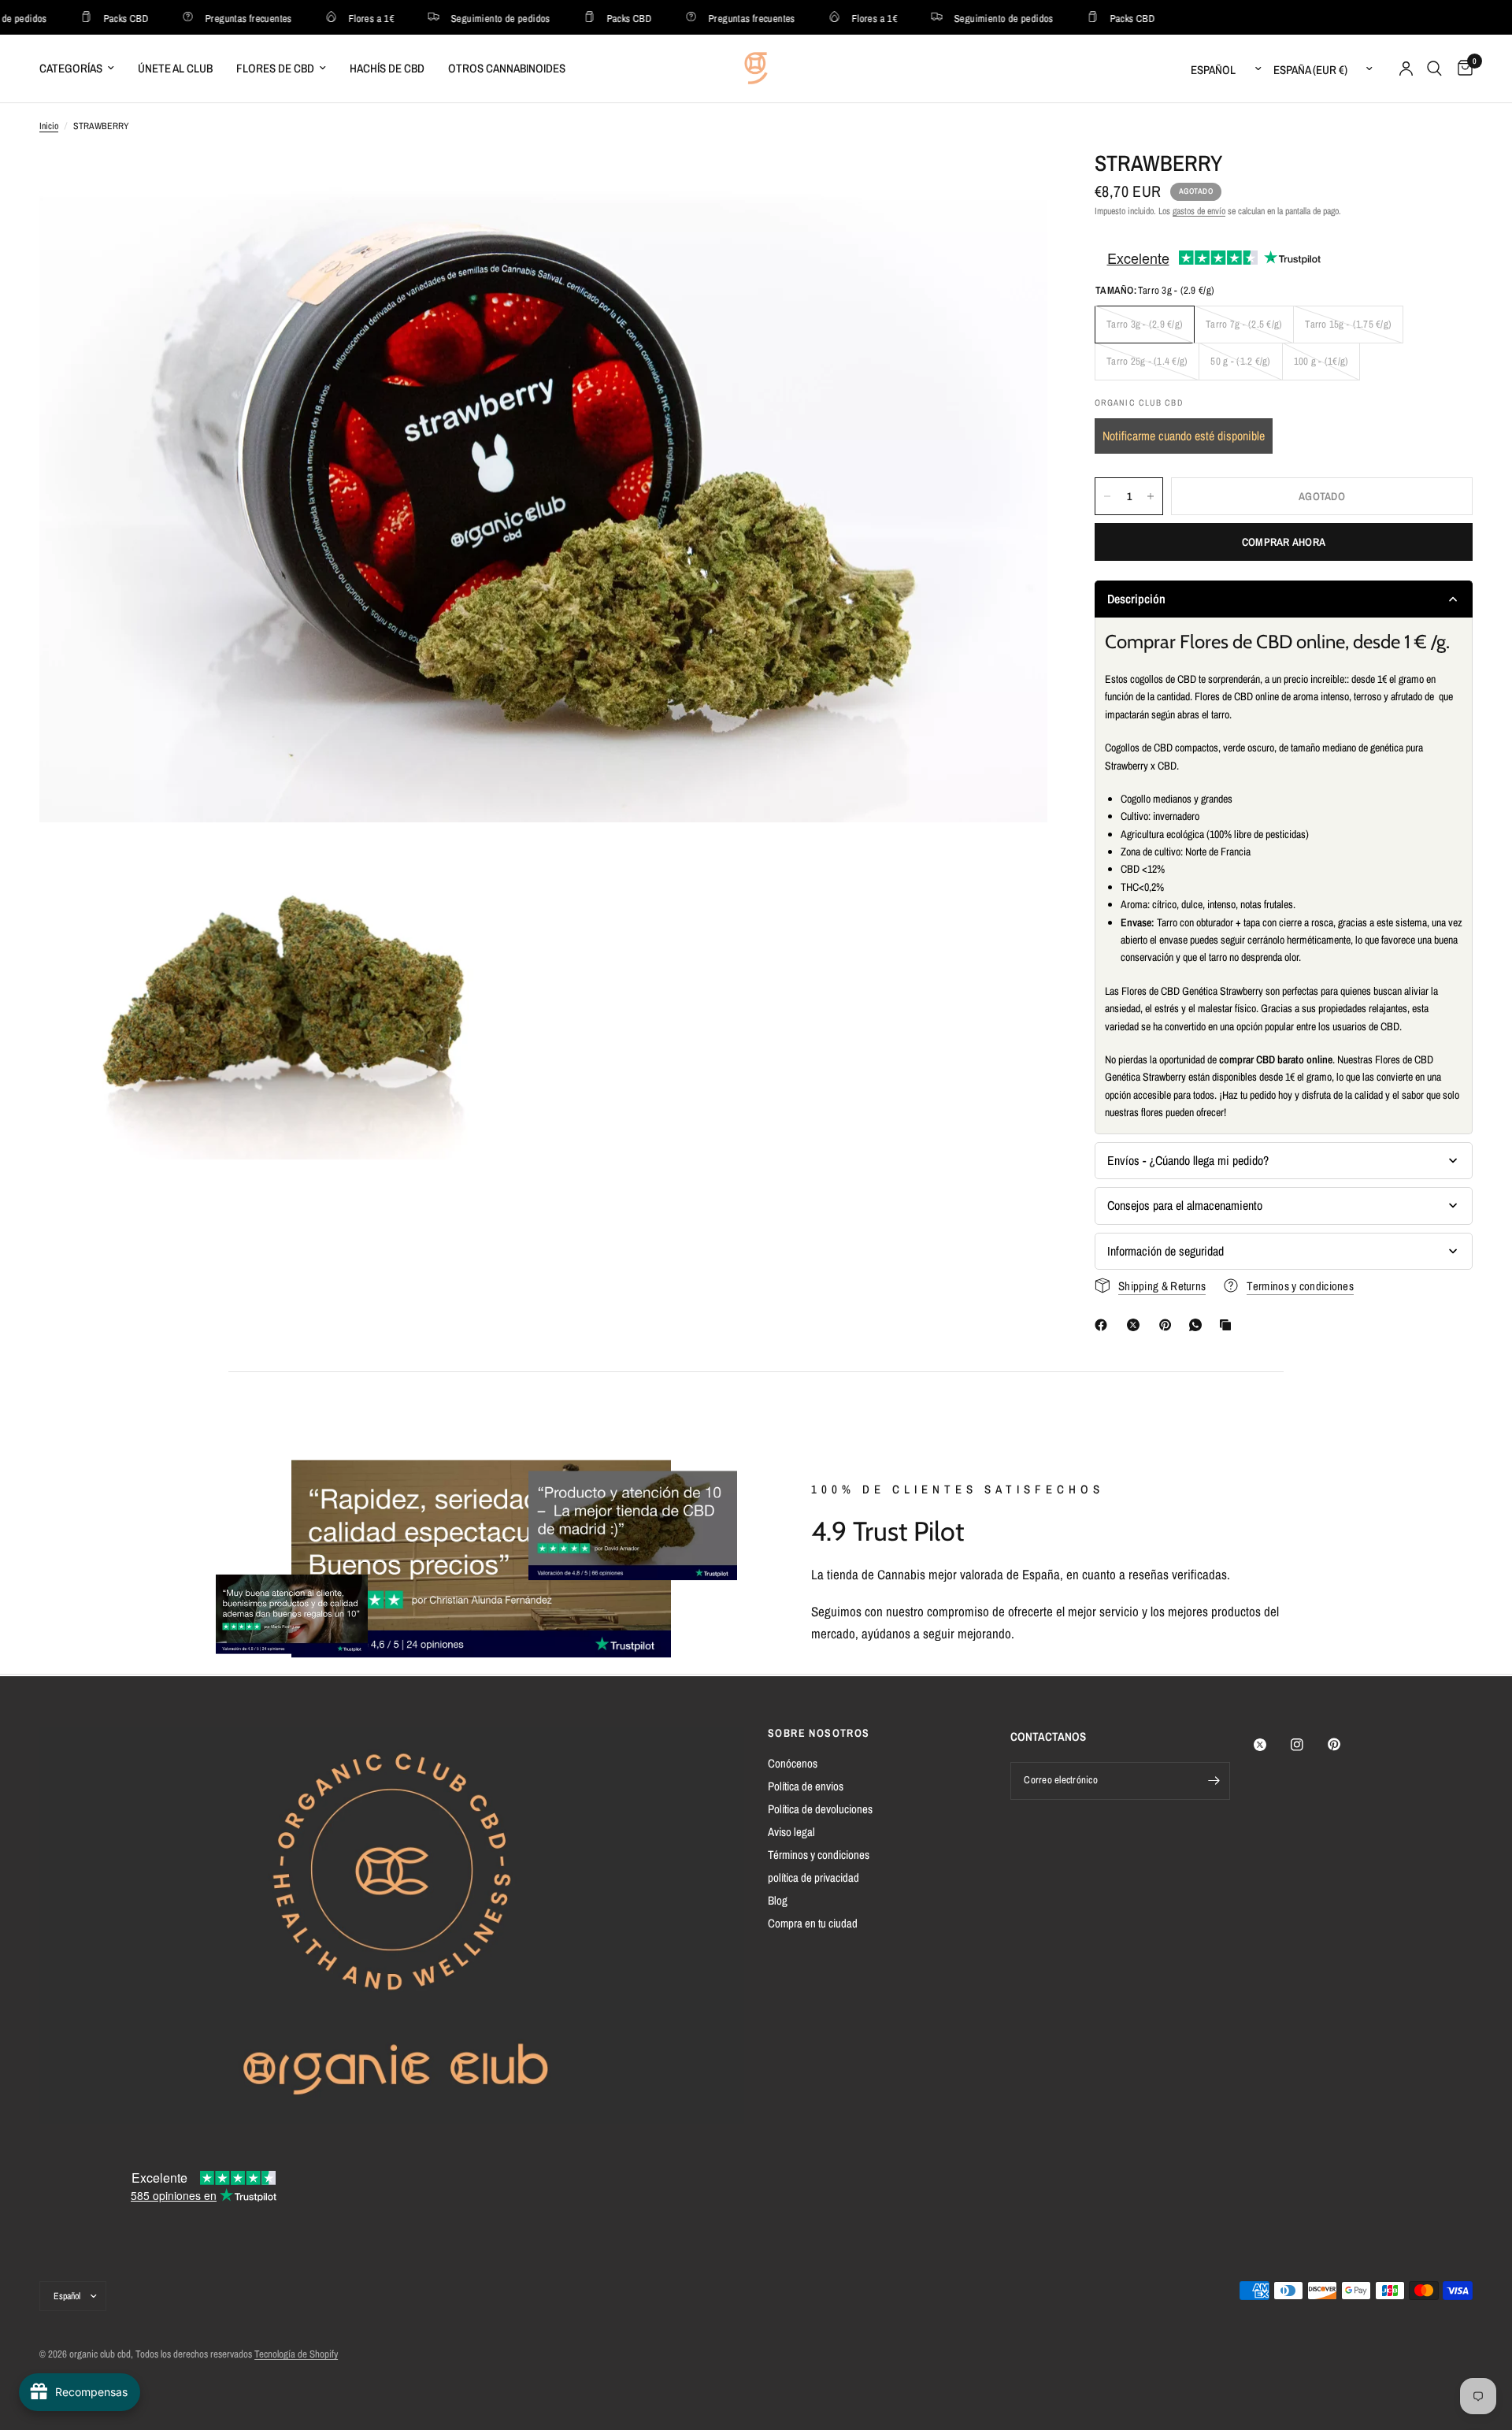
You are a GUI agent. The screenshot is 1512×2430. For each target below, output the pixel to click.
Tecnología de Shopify (296, 2354)
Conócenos (793, 1763)
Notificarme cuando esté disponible (1184, 436)
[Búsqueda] (1434, 69)
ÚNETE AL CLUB (175, 68)
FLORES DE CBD (275, 68)
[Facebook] (1104, 1325)
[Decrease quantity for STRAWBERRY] (1107, 496)
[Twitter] (1271, 1745)
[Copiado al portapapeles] (1228, 1325)
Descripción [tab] (1136, 599)
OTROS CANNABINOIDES (507, 68)
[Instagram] (1308, 1745)
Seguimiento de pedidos (467, 18)
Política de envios (806, 1786)
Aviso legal (791, 1832)
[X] (1136, 1325)
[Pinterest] (1169, 1325)
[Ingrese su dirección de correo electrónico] (1214, 1781)
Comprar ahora (1284, 542)
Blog (778, 1900)
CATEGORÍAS (71, 68)
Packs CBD (93, 18)
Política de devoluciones (820, 1809)
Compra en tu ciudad (813, 1923)
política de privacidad (813, 1877)
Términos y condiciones (819, 1855)
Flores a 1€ (338, 18)
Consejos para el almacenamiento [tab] (1185, 1205)
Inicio (49, 126)
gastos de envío (1199, 211)
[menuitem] (83, 69)
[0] (1461, 69)
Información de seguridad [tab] (1165, 1251)
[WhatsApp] (1199, 1325)
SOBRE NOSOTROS (819, 1733)
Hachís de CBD (387, 68)
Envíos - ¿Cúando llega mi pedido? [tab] (1188, 1160)
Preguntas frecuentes (215, 18)
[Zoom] (1014, 183)
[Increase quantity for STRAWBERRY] (1151, 496)
